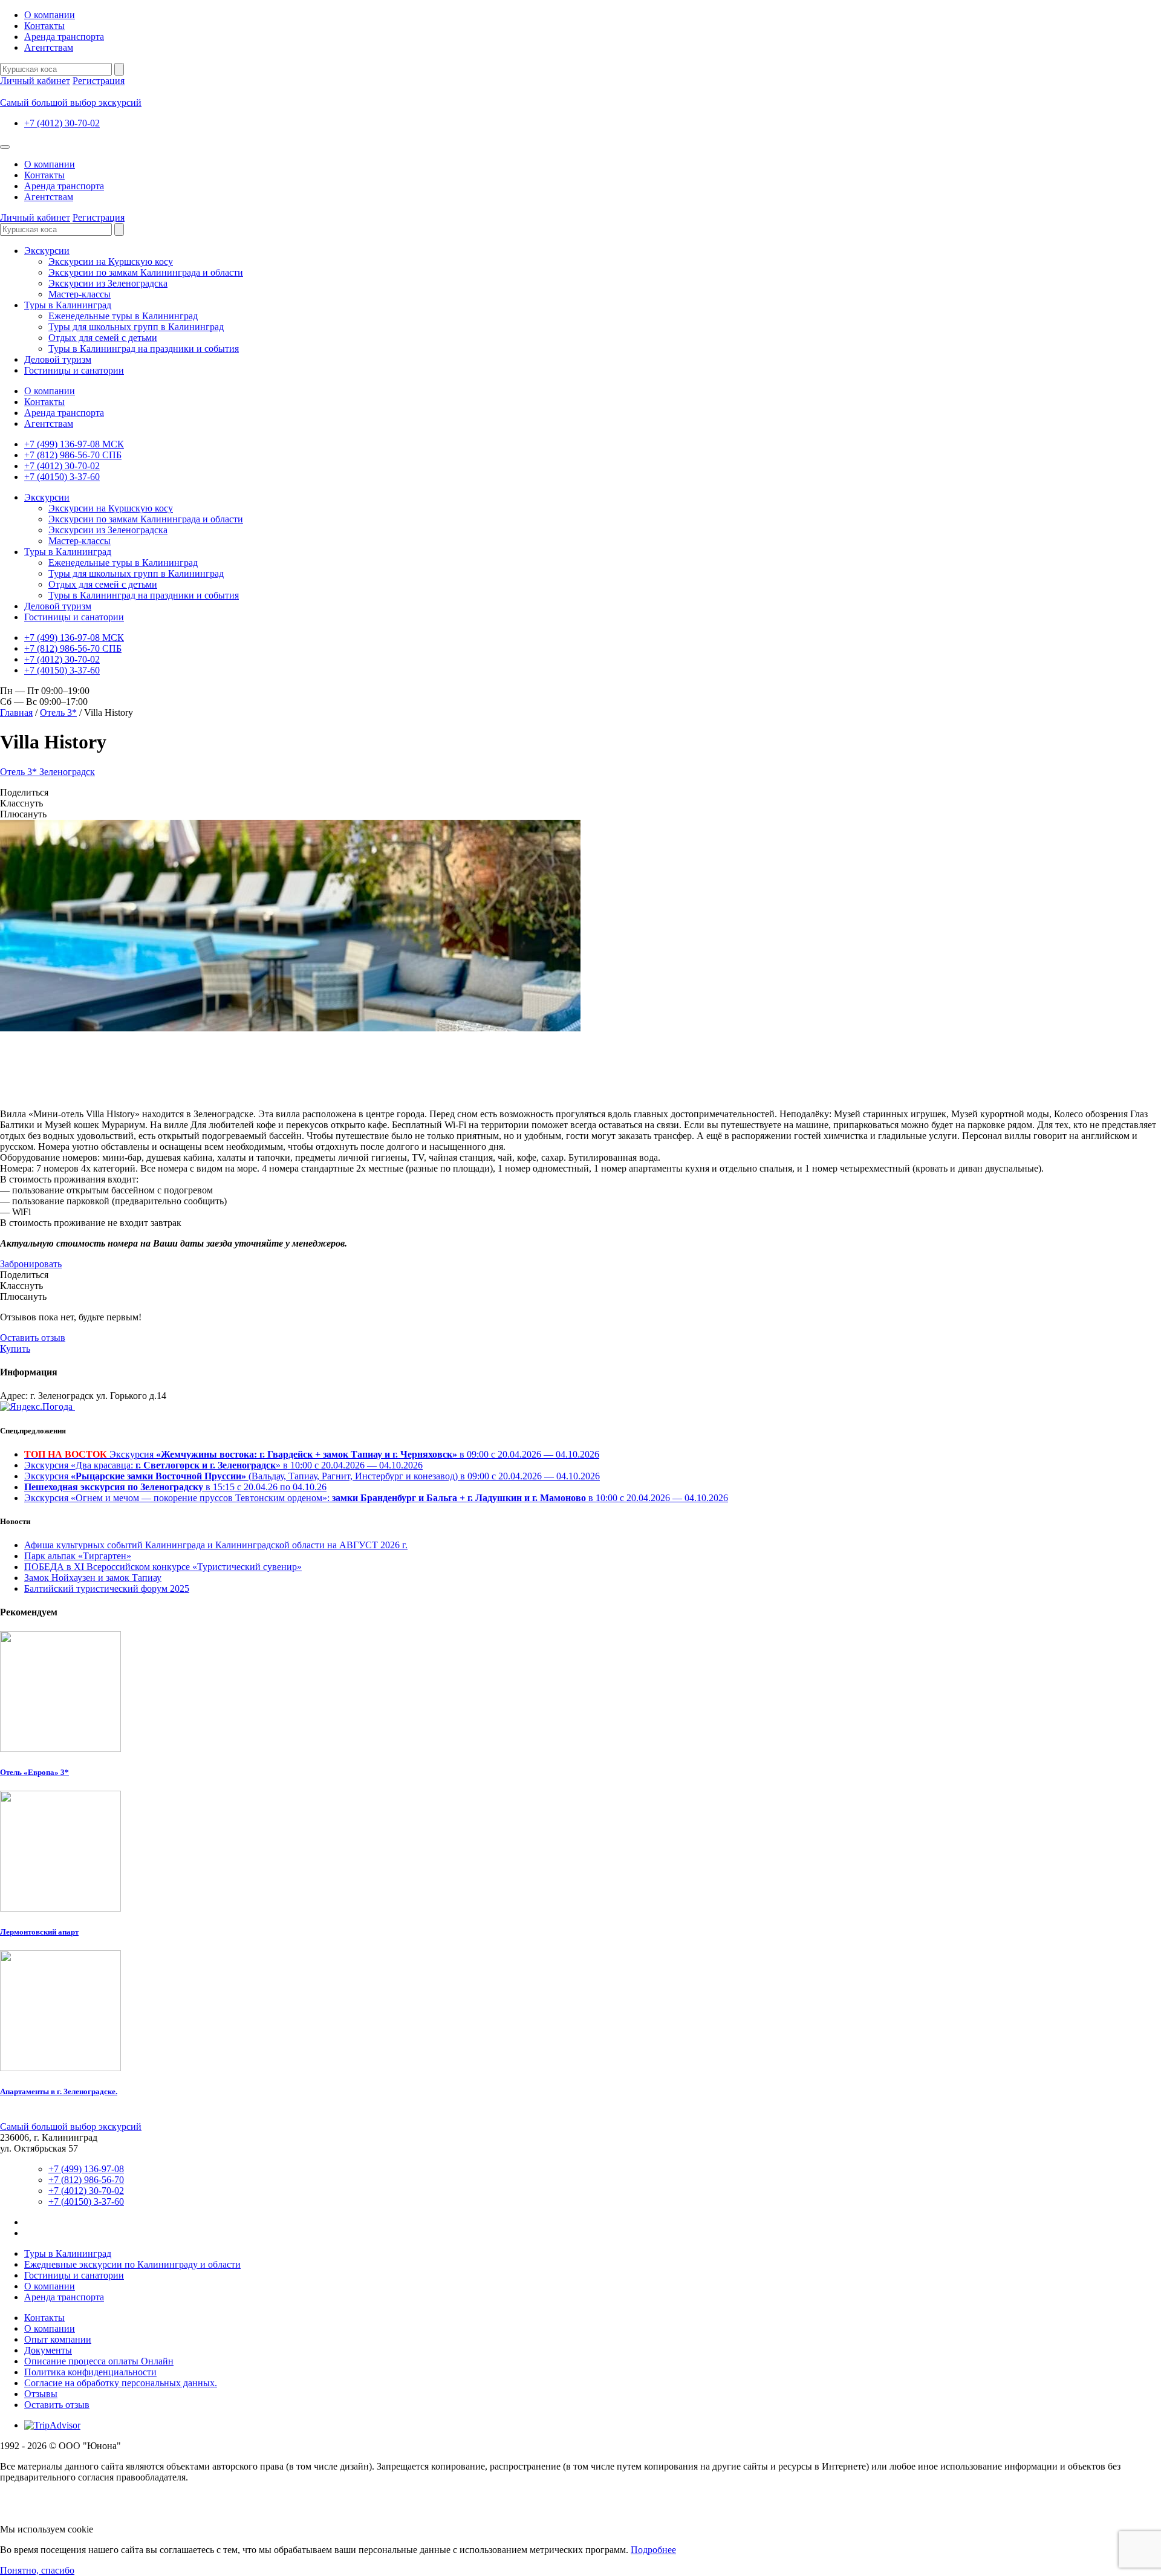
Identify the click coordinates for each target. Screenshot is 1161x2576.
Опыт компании (58, 2339)
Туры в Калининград (68, 305)
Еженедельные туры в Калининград (123, 316)
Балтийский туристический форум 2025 (107, 1588)
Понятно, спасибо (37, 2570)
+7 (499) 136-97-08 (86, 2169)
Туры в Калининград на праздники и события (144, 349)
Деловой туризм (58, 359)
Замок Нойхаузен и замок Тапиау (93, 1578)
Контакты (44, 26)
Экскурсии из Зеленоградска (108, 283)
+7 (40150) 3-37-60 (62, 477)
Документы (48, 2350)
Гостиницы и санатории (74, 370)
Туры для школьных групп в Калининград (136, 327)
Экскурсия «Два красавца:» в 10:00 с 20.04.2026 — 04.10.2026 (223, 1465)
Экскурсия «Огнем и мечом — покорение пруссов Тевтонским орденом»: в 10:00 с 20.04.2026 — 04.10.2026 (376, 1498)
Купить (15, 1348)
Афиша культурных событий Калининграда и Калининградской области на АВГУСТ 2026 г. (216, 1545)
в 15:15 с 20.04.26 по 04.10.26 (175, 1487)
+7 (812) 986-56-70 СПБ (73, 455)
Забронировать (31, 1264)
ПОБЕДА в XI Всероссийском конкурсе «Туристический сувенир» (163, 1567)
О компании (50, 15)
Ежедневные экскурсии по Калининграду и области (132, 2264)
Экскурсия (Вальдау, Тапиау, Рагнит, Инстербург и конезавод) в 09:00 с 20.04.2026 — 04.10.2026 (312, 1476)
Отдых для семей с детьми (103, 338)
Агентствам (49, 47)
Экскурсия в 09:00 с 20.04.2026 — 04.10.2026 (312, 1454)
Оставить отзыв (33, 1338)
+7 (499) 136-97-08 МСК (74, 444)
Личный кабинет (35, 81)
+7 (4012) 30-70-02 (62, 123)
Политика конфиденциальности (90, 2372)
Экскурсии (47, 251)
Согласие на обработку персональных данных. (121, 2383)
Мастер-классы (80, 294)
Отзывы (41, 2394)
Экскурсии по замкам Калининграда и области (146, 272)
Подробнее (653, 2550)
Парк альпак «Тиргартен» (78, 1556)
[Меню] (5, 147)
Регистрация (99, 81)
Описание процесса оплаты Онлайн (99, 2361)
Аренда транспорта (64, 37)
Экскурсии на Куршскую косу (111, 261)
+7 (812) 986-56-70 (86, 2180)
